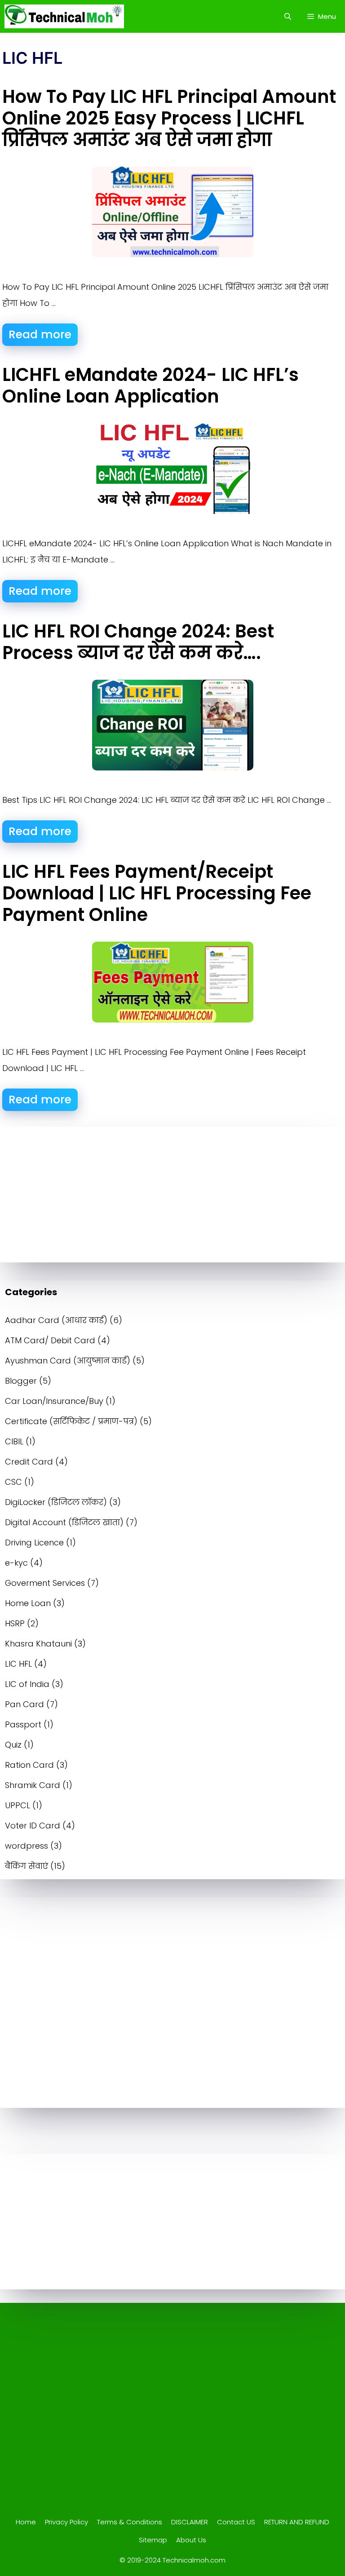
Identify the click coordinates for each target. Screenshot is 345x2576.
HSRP (15, 1623)
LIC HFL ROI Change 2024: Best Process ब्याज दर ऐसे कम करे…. (138, 642)
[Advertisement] (172, 1195)
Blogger (21, 1381)
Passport (23, 1724)
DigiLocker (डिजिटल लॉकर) (56, 1502)
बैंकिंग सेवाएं (27, 1866)
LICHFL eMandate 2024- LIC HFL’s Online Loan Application (150, 385)
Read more (40, 334)
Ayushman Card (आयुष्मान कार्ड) (68, 1361)
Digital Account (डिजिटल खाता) (64, 1522)
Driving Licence (34, 1543)
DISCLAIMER (190, 2522)
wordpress (27, 1846)
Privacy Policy (66, 2522)
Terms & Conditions (130, 2522)
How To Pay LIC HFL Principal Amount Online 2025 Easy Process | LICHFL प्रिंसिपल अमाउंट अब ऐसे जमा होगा (169, 118)
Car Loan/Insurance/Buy (54, 1401)
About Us (191, 2540)
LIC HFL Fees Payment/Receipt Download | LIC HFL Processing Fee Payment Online (157, 893)
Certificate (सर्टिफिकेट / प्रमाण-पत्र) (71, 1421)
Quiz (13, 1745)
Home (26, 2522)
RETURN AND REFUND (297, 2522)
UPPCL (18, 1805)
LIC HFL (18, 1664)
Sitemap (153, 2540)
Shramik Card (33, 1785)
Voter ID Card (33, 1826)
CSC (13, 1482)
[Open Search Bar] (287, 16)
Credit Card (29, 1462)
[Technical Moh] (64, 16)
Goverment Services (45, 1583)
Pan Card (24, 1704)
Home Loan (28, 1603)
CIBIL (14, 1441)
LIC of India (27, 1684)
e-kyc (16, 1563)
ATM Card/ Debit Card (50, 1340)
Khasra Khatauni (38, 1644)
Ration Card (29, 1765)
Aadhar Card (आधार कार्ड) (56, 1320)
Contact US (236, 2522)
